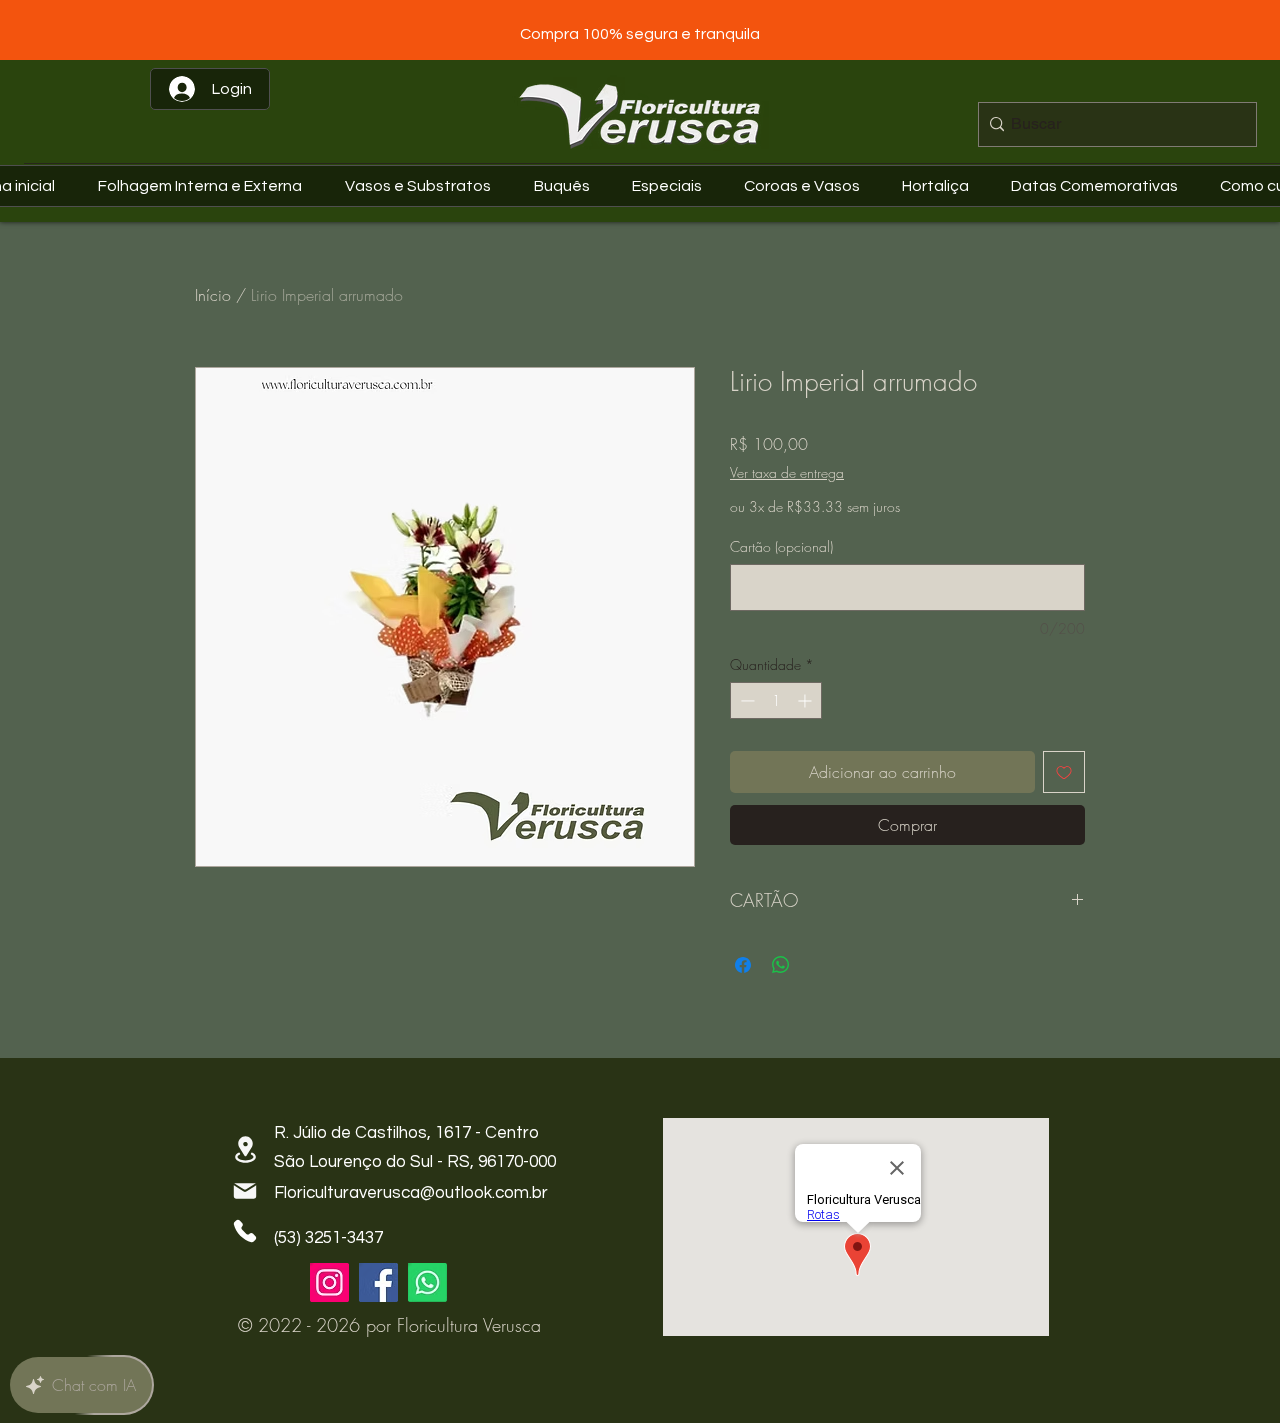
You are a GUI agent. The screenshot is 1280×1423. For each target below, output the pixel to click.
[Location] (245, 1149)
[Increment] (806, 700)
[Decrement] (745, 700)
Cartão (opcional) (781, 546)
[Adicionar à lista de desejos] (1064, 772)
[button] (1099, 186)
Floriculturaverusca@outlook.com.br (411, 1193)
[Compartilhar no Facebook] (743, 965)
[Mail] (245, 1191)
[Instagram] (329, 1282)
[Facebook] (378, 1282)
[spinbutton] (776, 700)
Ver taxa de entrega (787, 472)
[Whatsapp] (427, 1282)
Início (213, 295)
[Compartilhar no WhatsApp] (781, 965)
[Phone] (245, 1231)
